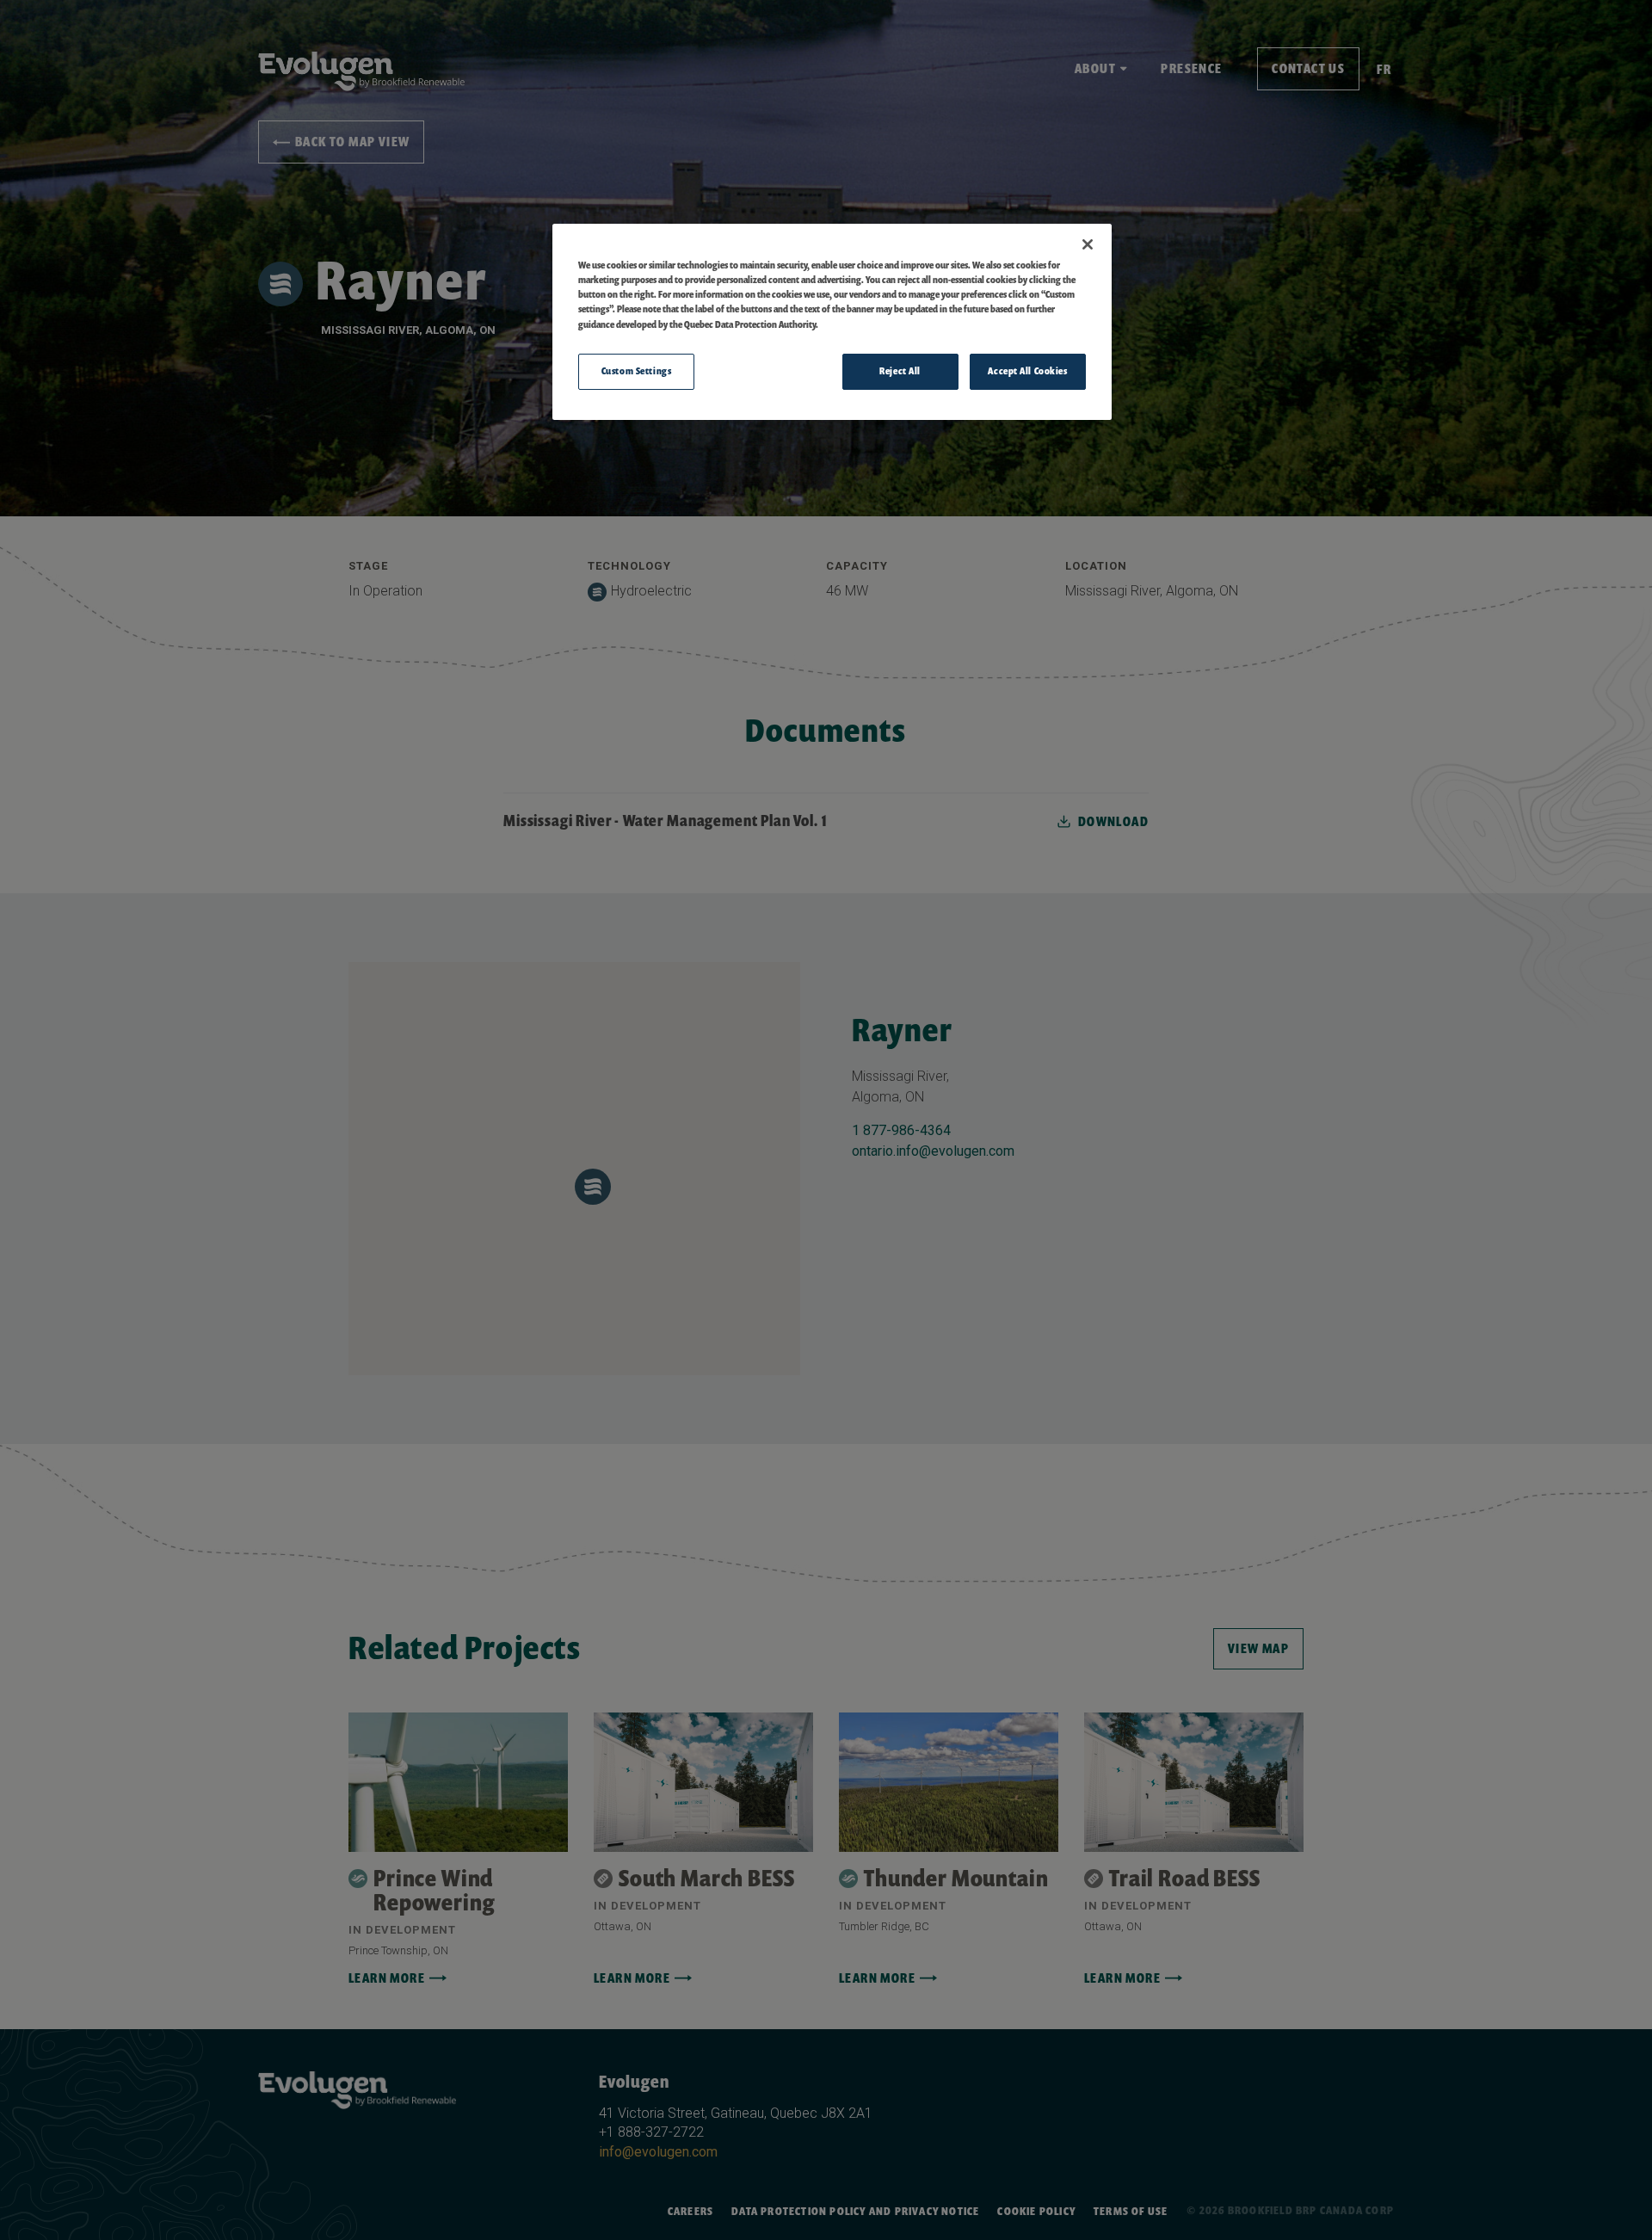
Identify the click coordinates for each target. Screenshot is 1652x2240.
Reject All (900, 371)
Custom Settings (637, 371)
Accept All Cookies (1027, 371)
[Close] (1088, 244)
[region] (832, 321)
